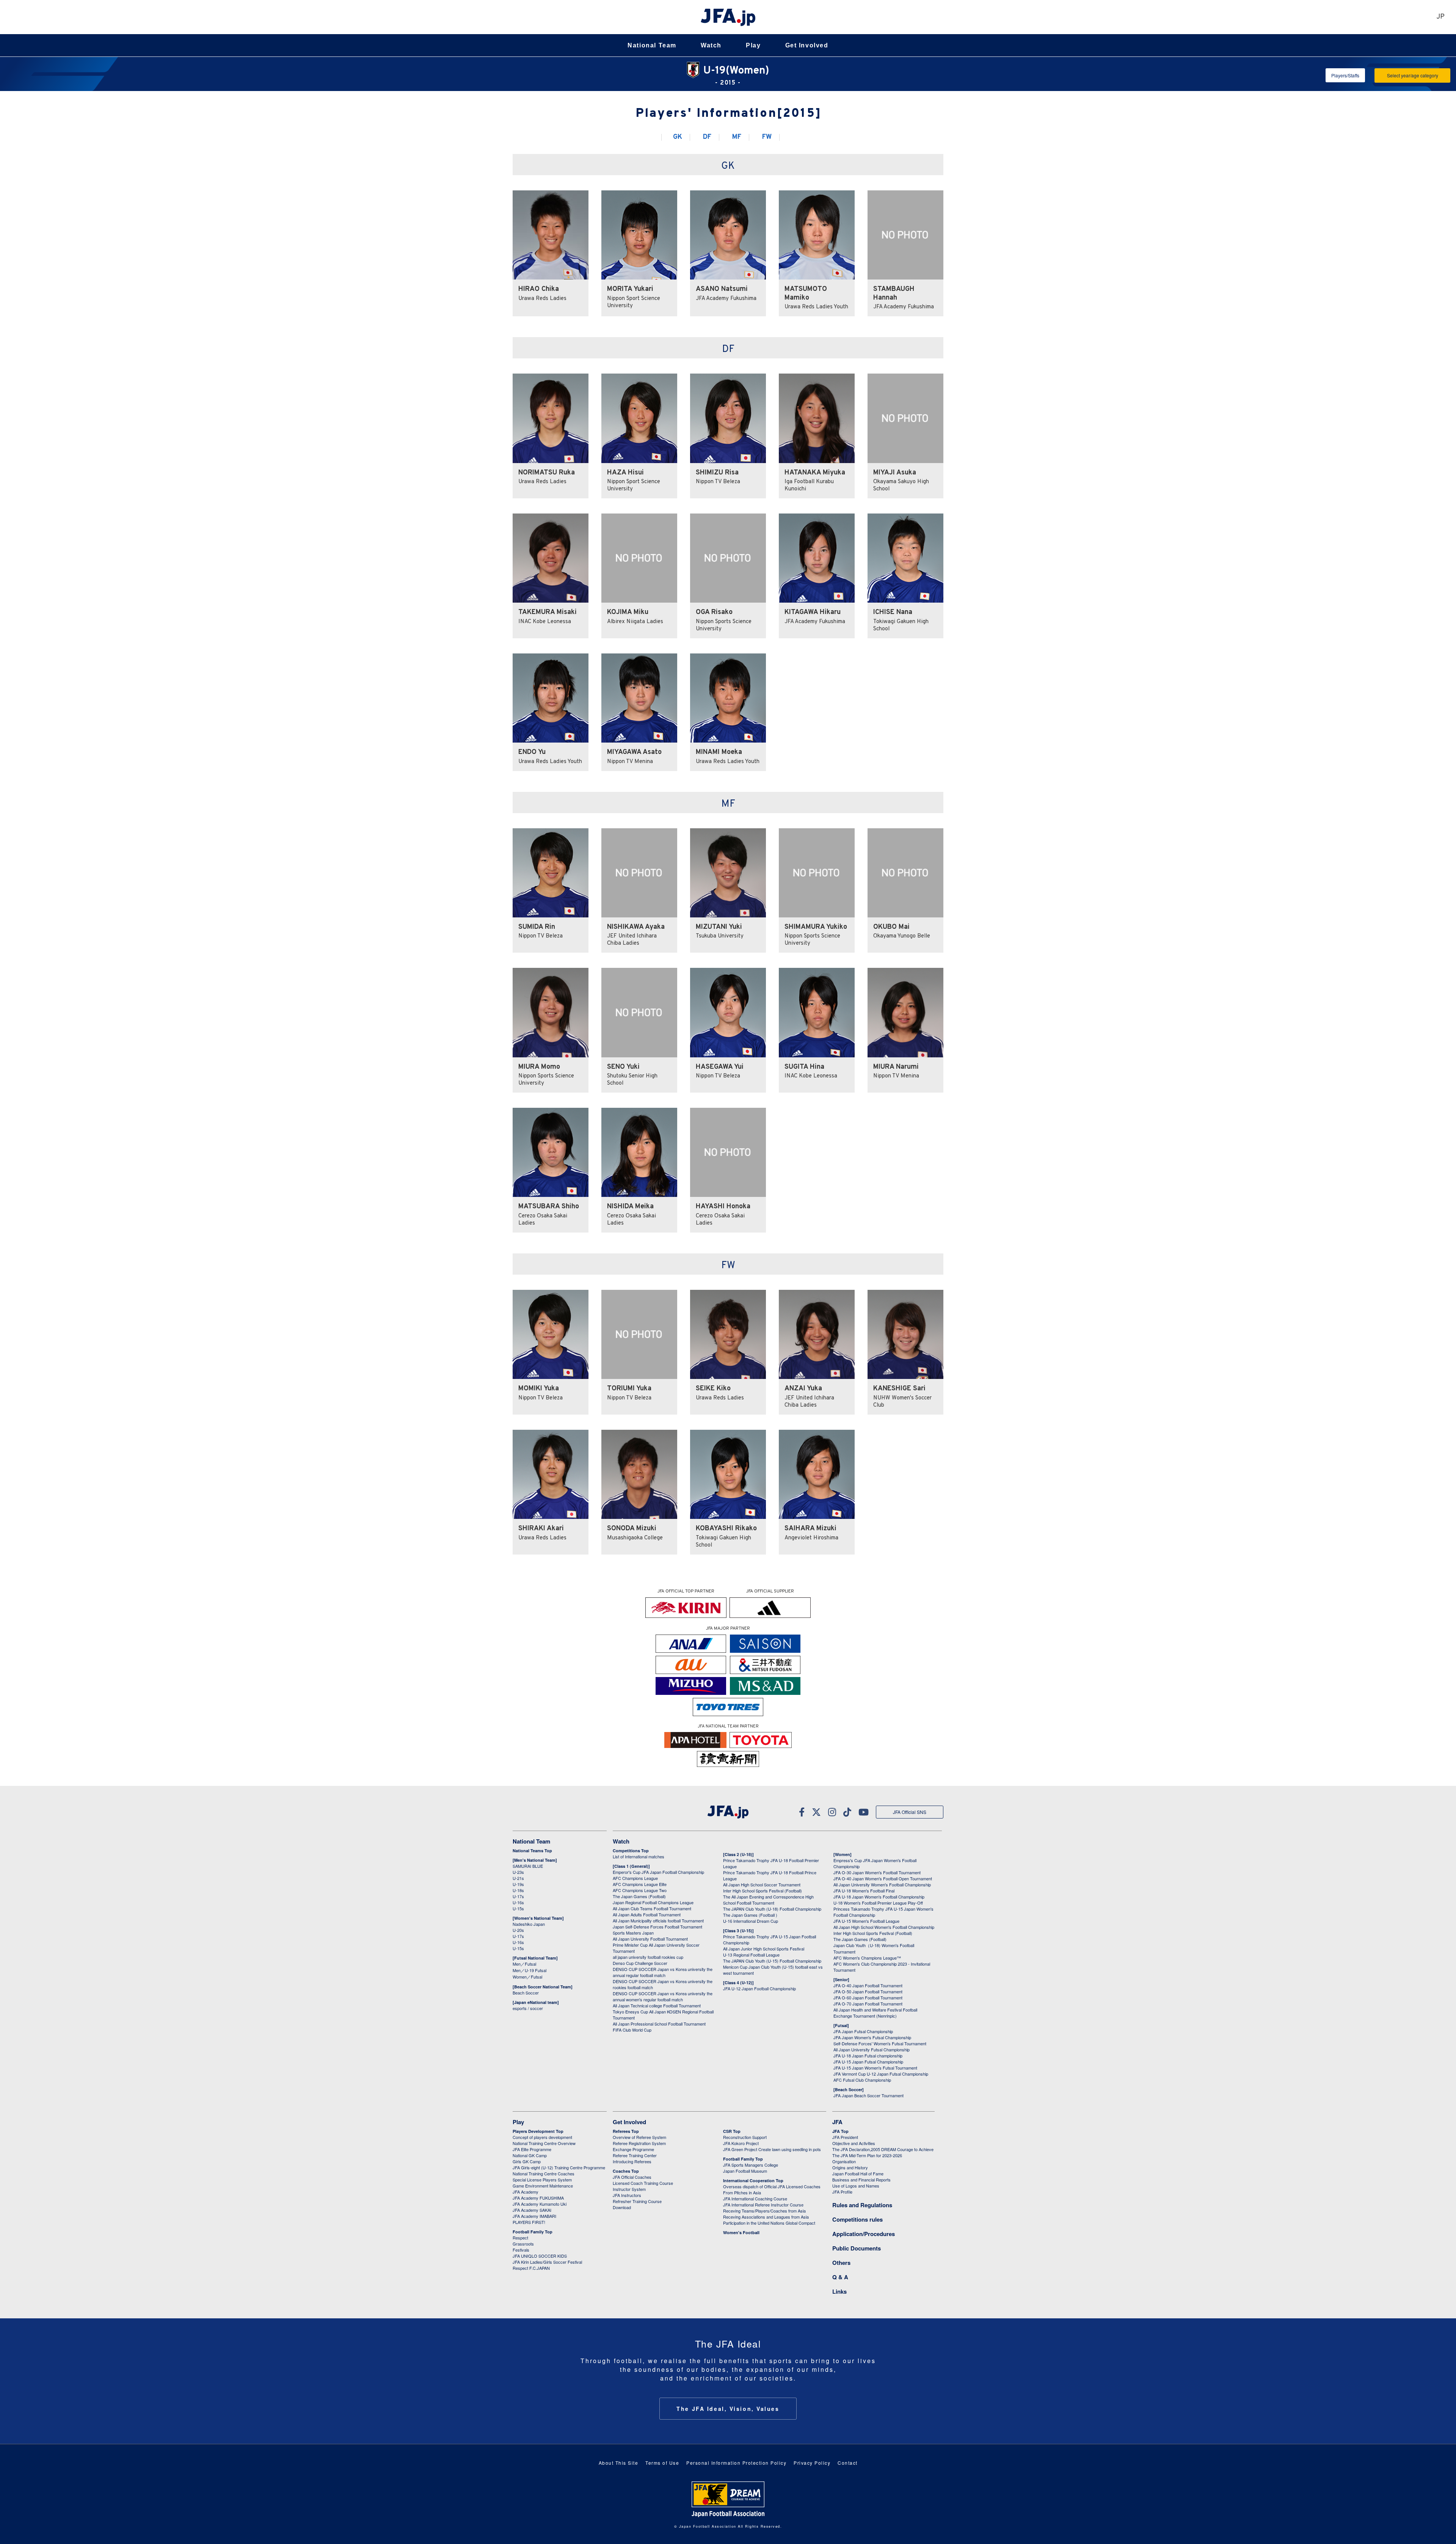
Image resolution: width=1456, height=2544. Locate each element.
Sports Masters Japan (633, 1933)
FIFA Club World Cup (632, 2030)
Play (753, 45)
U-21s (518, 1878)
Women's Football (741, 2232)
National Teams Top (532, 1851)
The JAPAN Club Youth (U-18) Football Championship (772, 1909)
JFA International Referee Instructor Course (763, 2205)
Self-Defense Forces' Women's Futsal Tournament (880, 2043)
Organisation (844, 2161)
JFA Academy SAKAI (532, 2210)
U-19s (518, 1884)
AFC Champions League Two (640, 1890)
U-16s (518, 1902)
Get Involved (807, 45)
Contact (848, 2463)
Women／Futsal (527, 1977)
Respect (520, 2238)
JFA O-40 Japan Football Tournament (868, 1985)
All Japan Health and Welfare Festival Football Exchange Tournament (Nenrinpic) (875, 2013)
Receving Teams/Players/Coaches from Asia (764, 2211)
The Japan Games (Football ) (750, 1915)
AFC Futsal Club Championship (862, 2080)
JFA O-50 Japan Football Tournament (868, 1991)
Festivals (521, 2250)
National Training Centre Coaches (544, 2173)
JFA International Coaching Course (755, 2199)
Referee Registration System (639, 2143)
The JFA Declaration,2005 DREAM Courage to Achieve (883, 2149)
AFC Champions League (635, 1878)
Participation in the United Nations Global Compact (769, 2223)
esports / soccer (528, 2008)
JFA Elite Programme (532, 2149)
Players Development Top (538, 2131)
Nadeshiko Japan (529, 1924)
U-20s (518, 1930)
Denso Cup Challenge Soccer (640, 1963)
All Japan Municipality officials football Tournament (658, 1921)
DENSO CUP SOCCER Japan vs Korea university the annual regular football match (663, 1972)
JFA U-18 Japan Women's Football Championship (879, 1897)
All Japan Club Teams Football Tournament (652, 1908)
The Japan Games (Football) (639, 1896)
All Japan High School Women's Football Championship (884, 1927)
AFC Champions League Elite (640, 1884)
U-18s (518, 1890)
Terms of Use (662, 2463)
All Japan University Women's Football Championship (882, 1884)
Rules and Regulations (862, 2205)
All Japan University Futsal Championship (872, 2049)
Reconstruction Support (745, 2137)
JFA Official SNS (910, 1812)
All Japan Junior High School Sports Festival (764, 1949)
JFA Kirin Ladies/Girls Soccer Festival (547, 2262)
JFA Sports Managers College (751, 2165)
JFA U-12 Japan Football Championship (759, 1988)
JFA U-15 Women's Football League (866, 1921)
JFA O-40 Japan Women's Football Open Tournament (883, 1878)
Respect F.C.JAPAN (531, 2268)
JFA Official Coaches (632, 2177)
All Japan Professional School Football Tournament (659, 2024)
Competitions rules (857, 2219)
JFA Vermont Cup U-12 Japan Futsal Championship (881, 2074)
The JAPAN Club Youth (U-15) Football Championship (772, 1961)
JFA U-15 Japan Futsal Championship (868, 2062)
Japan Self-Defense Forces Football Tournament (657, 1927)
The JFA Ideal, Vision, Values (728, 2409)
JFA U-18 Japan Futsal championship (868, 2056)
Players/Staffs (1345, 75)
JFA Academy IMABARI (534, 2216)
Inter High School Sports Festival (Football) (763, 1891)
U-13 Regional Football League (751, 1955)
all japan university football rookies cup (648, 1957)
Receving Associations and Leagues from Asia (766, 2217)
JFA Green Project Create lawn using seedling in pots (772, 2149)
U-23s (518, 1872)
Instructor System (629, 2189)
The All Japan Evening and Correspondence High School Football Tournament (768, 1900)
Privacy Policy (812, 2463)
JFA (837, 2122)
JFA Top (840, 2131)
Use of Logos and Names (856, 2186)
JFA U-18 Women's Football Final (864, 1891)
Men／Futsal (524, 1964)
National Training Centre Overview (544, 2143)
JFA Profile (842, 2192)
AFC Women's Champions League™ (867, 1958)
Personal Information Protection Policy (736, 2463)
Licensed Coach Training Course (643, 2183)
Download (622, 2207)
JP (1440, 17)
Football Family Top (533, 2232)
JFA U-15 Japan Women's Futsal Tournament (875, 2068)
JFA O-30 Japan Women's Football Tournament (877, 1872)
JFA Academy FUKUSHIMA (538, 2198)
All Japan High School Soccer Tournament (762, 1884)
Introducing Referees (632, 2161)
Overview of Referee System (639, 2137)
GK (678, 137)
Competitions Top (631, 1851)
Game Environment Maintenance (543, 2186)
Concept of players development (542, 2137)
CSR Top (732, 2131)
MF (737, 137)
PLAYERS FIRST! (529, 2222)
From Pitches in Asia (742, 2192)
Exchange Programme (633, 2149)
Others (841, 2263)
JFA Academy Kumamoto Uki (540, 2204)
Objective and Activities (854, 2143)
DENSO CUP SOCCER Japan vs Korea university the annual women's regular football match (663, 1996)
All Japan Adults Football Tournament (647, 1914)
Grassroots (523, 2244)
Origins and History (850, 2167)
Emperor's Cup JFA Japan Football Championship (658, 1872)
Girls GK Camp (527, 2161)
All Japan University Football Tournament (650, 1939)
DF (707, 137)
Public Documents (857, 2248)
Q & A (840, 2277)
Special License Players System (542, 2180)
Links (839, 2291)
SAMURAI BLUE (528, 1866)
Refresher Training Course (637, 2201)
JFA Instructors (627, 2195)
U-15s (518, 1908)
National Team (652, 45)
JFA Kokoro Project (741, 2143)
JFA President (845, 2137)
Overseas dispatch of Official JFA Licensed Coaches (772, 2186)
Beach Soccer (526, 1993)
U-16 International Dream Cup (751, 1921)
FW (767, 137)
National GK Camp (530, 2155)
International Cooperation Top (753, 2180)
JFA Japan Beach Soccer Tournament (868, 2095)
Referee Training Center (635, 2155)
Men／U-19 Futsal (530, 1970)
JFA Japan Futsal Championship (863, 2031)
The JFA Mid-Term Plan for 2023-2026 (867, 2155)
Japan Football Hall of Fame (858, 2173)
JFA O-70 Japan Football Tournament (868, 2004)
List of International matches (639, 1856)
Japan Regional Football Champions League (653, 1902)
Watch (711, 45)
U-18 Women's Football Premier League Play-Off (878, 1903)
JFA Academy (526, 2192)
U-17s (518, 1896)
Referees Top (626, 2131)
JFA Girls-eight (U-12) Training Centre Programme (559, 2167)
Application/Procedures (864, 2234)
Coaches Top (626, 2171)
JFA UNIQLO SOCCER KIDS (540, 2256)
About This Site (619, 2463)
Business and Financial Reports (861, 2180)
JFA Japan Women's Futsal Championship (872, 2037)
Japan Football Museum (745, 2171)
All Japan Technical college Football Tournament (657, 2005)
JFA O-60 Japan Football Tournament (868, 1998)
